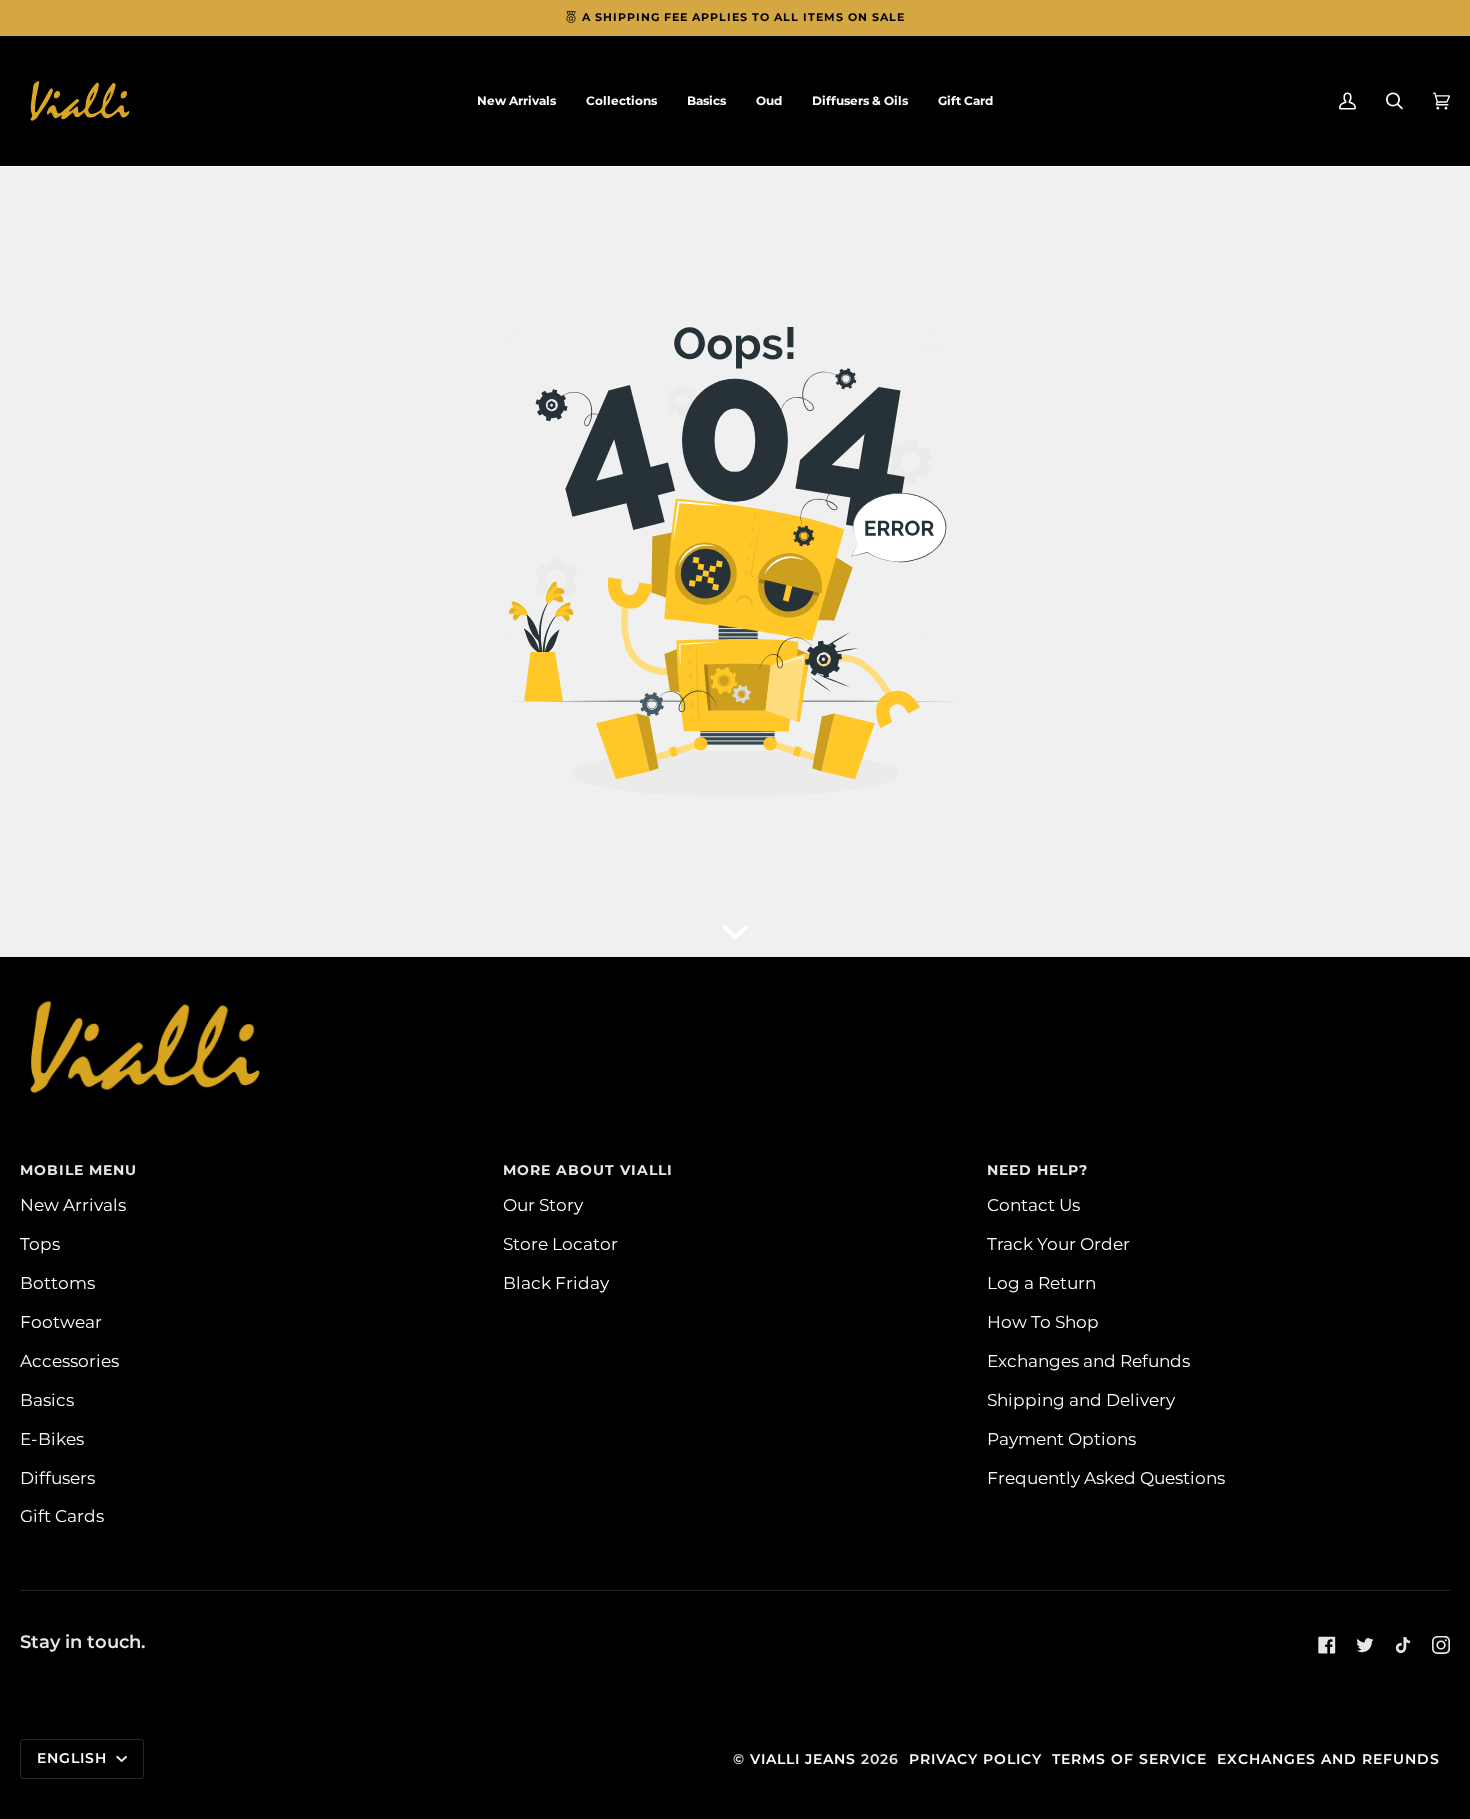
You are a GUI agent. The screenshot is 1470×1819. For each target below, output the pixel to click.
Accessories (69, 1360)
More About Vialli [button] (588, 1170)
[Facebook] (1327, 1645)
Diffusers (57, 1477)
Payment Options (1061, 1438)
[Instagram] (1441, 1645)
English (74, 1758)
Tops (40, 1243)
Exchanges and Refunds (1088, 1360)
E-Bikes (52, 1438)
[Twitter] (1365, 1645)
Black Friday (556, 1282)
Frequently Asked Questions (1106, 1477)
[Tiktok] (1403, 1645)
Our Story (543, 1204)
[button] (621, 101)
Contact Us (1033, 1204)
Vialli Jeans (803, 1759)
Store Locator (560, 1243)
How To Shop (1043, 1321)
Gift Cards (62, 1515)
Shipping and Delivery (1081, 1399)
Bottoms (57, 1282)
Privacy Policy (975, 1759)
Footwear (61, 1321)
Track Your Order (1058, 1243)
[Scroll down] (735, 927)
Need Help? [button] (1037, 1170)
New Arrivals (73, 1204)
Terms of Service (1129, 1759)
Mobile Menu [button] (78, 1170)
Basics (47, 1399)
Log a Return (1041, 1282)
